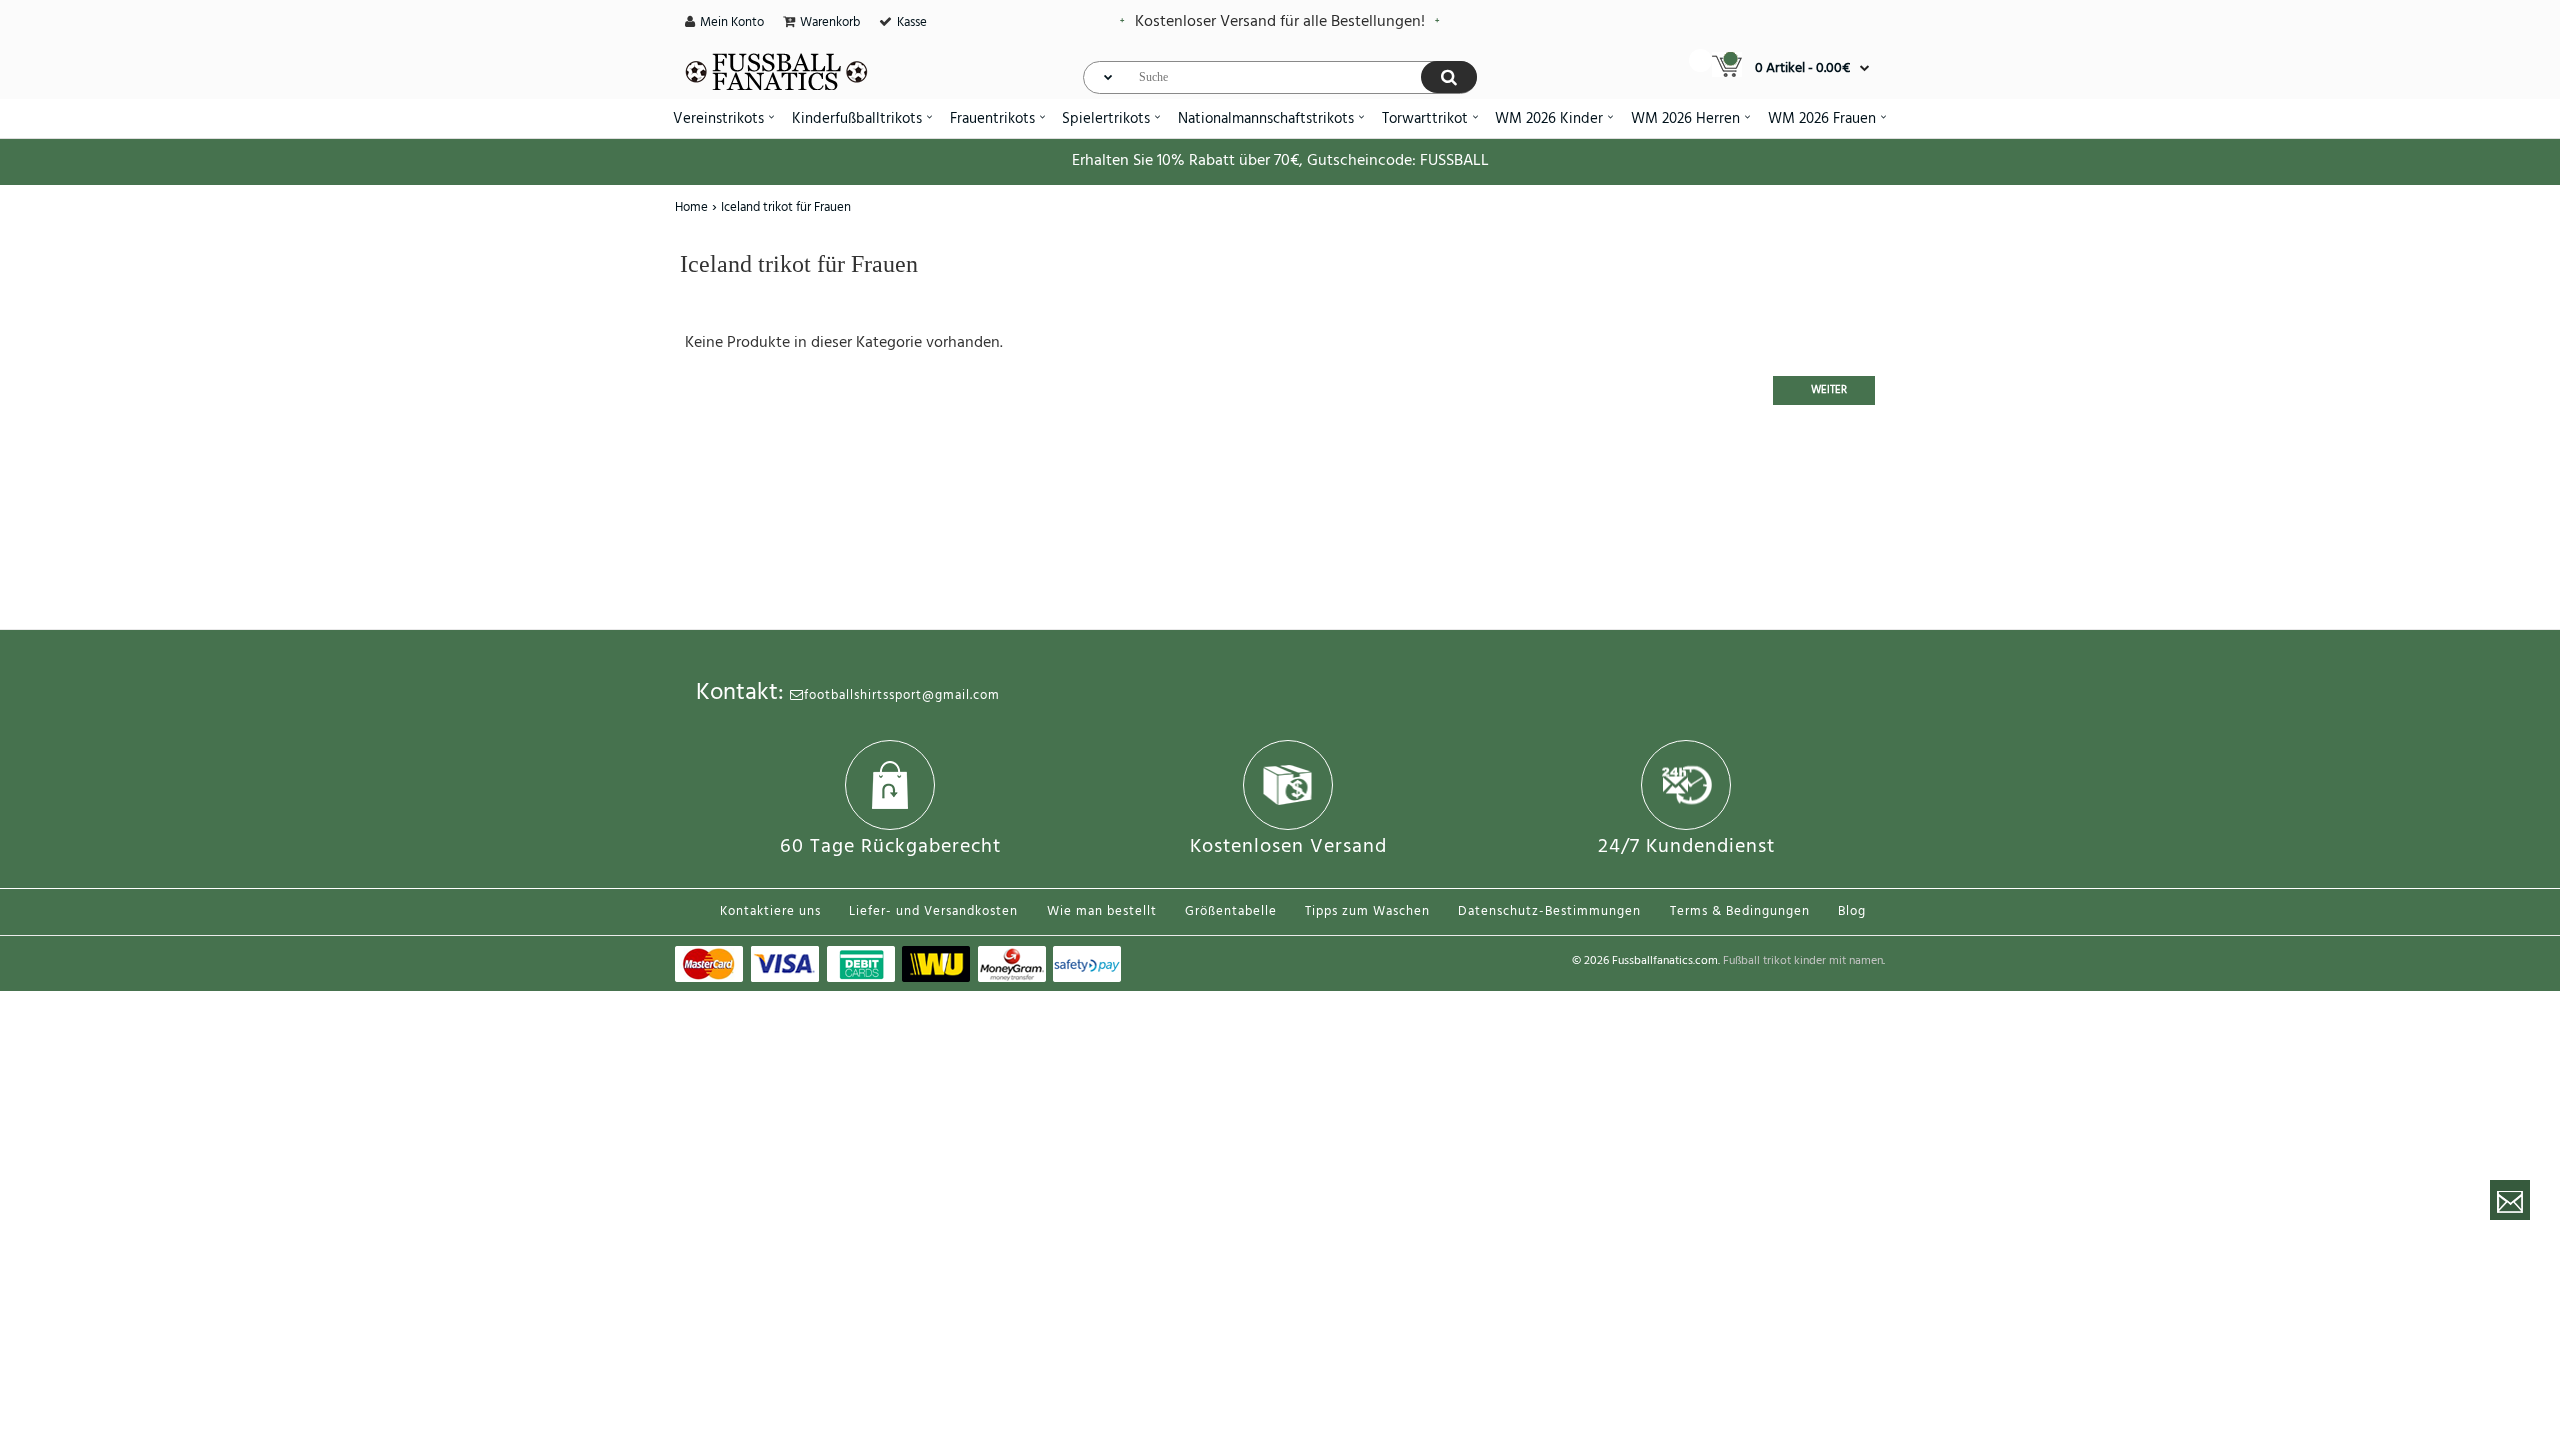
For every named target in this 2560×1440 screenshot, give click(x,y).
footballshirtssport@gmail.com (902, 695)
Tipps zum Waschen (1367, 911)
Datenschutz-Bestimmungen (1549, 911)
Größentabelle (1231, 911)
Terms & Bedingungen (1740, 911)
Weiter (1829, 390)
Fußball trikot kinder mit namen (1803, 961)
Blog (1852, 911)
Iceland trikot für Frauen (786, 207)
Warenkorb (830, 22)
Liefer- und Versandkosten (933, 911)
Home (691, 207)
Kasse (912, 22)
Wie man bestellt (1102, 911)
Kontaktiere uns (770, 911)
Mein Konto (732, 22)
